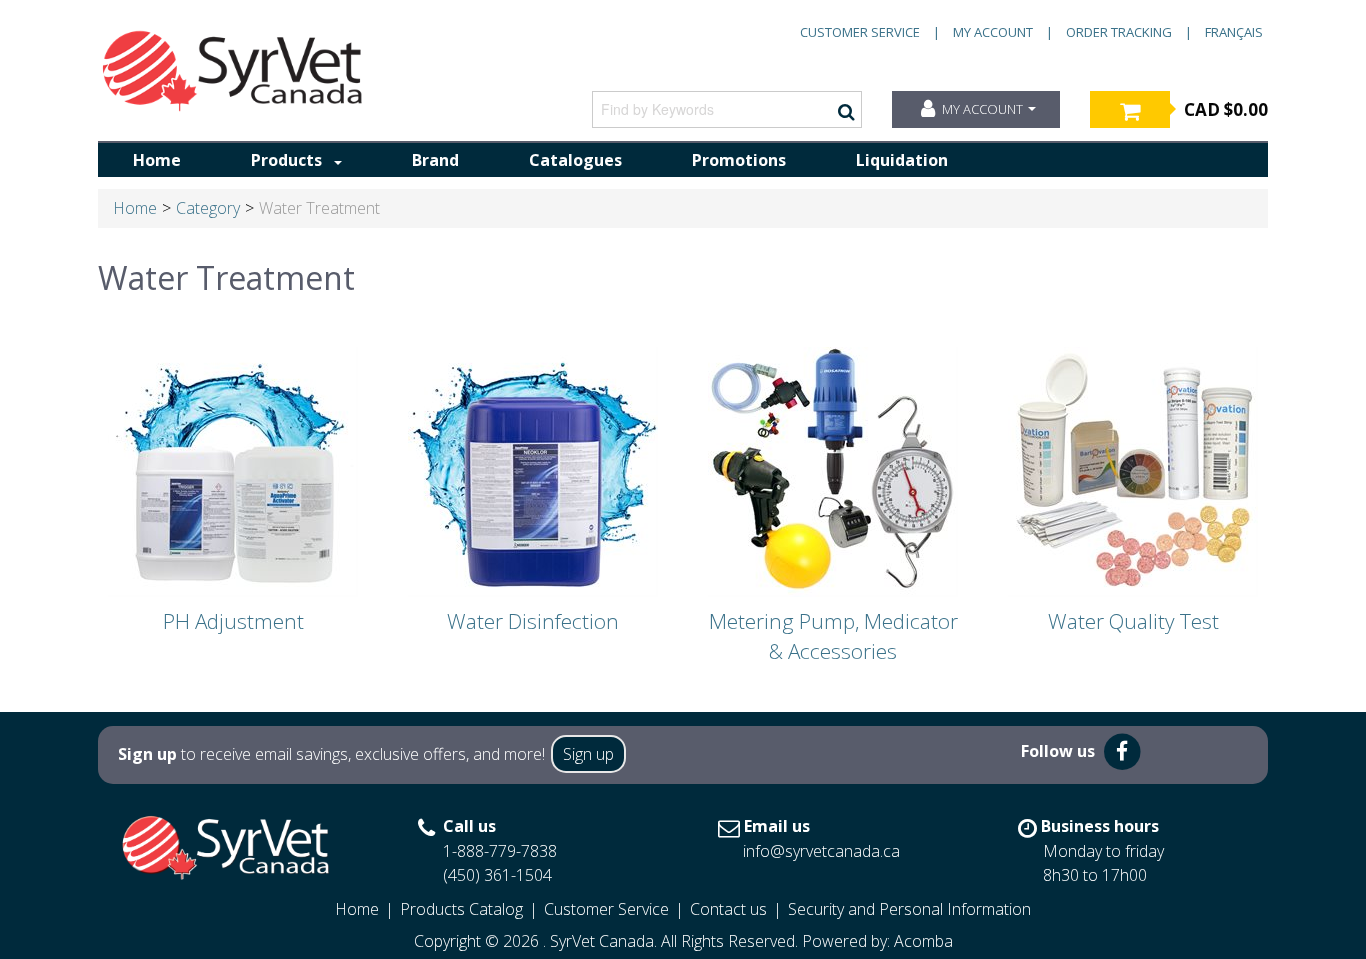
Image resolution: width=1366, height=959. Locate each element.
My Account (993, 32)
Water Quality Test (1133, 621)
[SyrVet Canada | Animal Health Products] (233, 71)
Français (1234, 32)
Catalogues (575, 160)
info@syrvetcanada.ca (821, 851)
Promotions (739, 160)
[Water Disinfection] (533, 471)
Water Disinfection (533, 621)
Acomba (923, 941)
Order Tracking (1119, 32)
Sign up (588, 754)
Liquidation (902, 160)
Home (157, 160)
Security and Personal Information (909, 909)
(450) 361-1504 (497, 875)
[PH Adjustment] (233, 471)
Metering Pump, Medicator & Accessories (833, 636)
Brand (435, 160)
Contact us (728, 909)
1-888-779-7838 (500, 851)
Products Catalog (461, 909)
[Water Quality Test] (1133, 471)
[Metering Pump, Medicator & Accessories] (833, 471)
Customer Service (860, 32)
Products (286, 160)
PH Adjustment (233, 621)
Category (208, 208)
